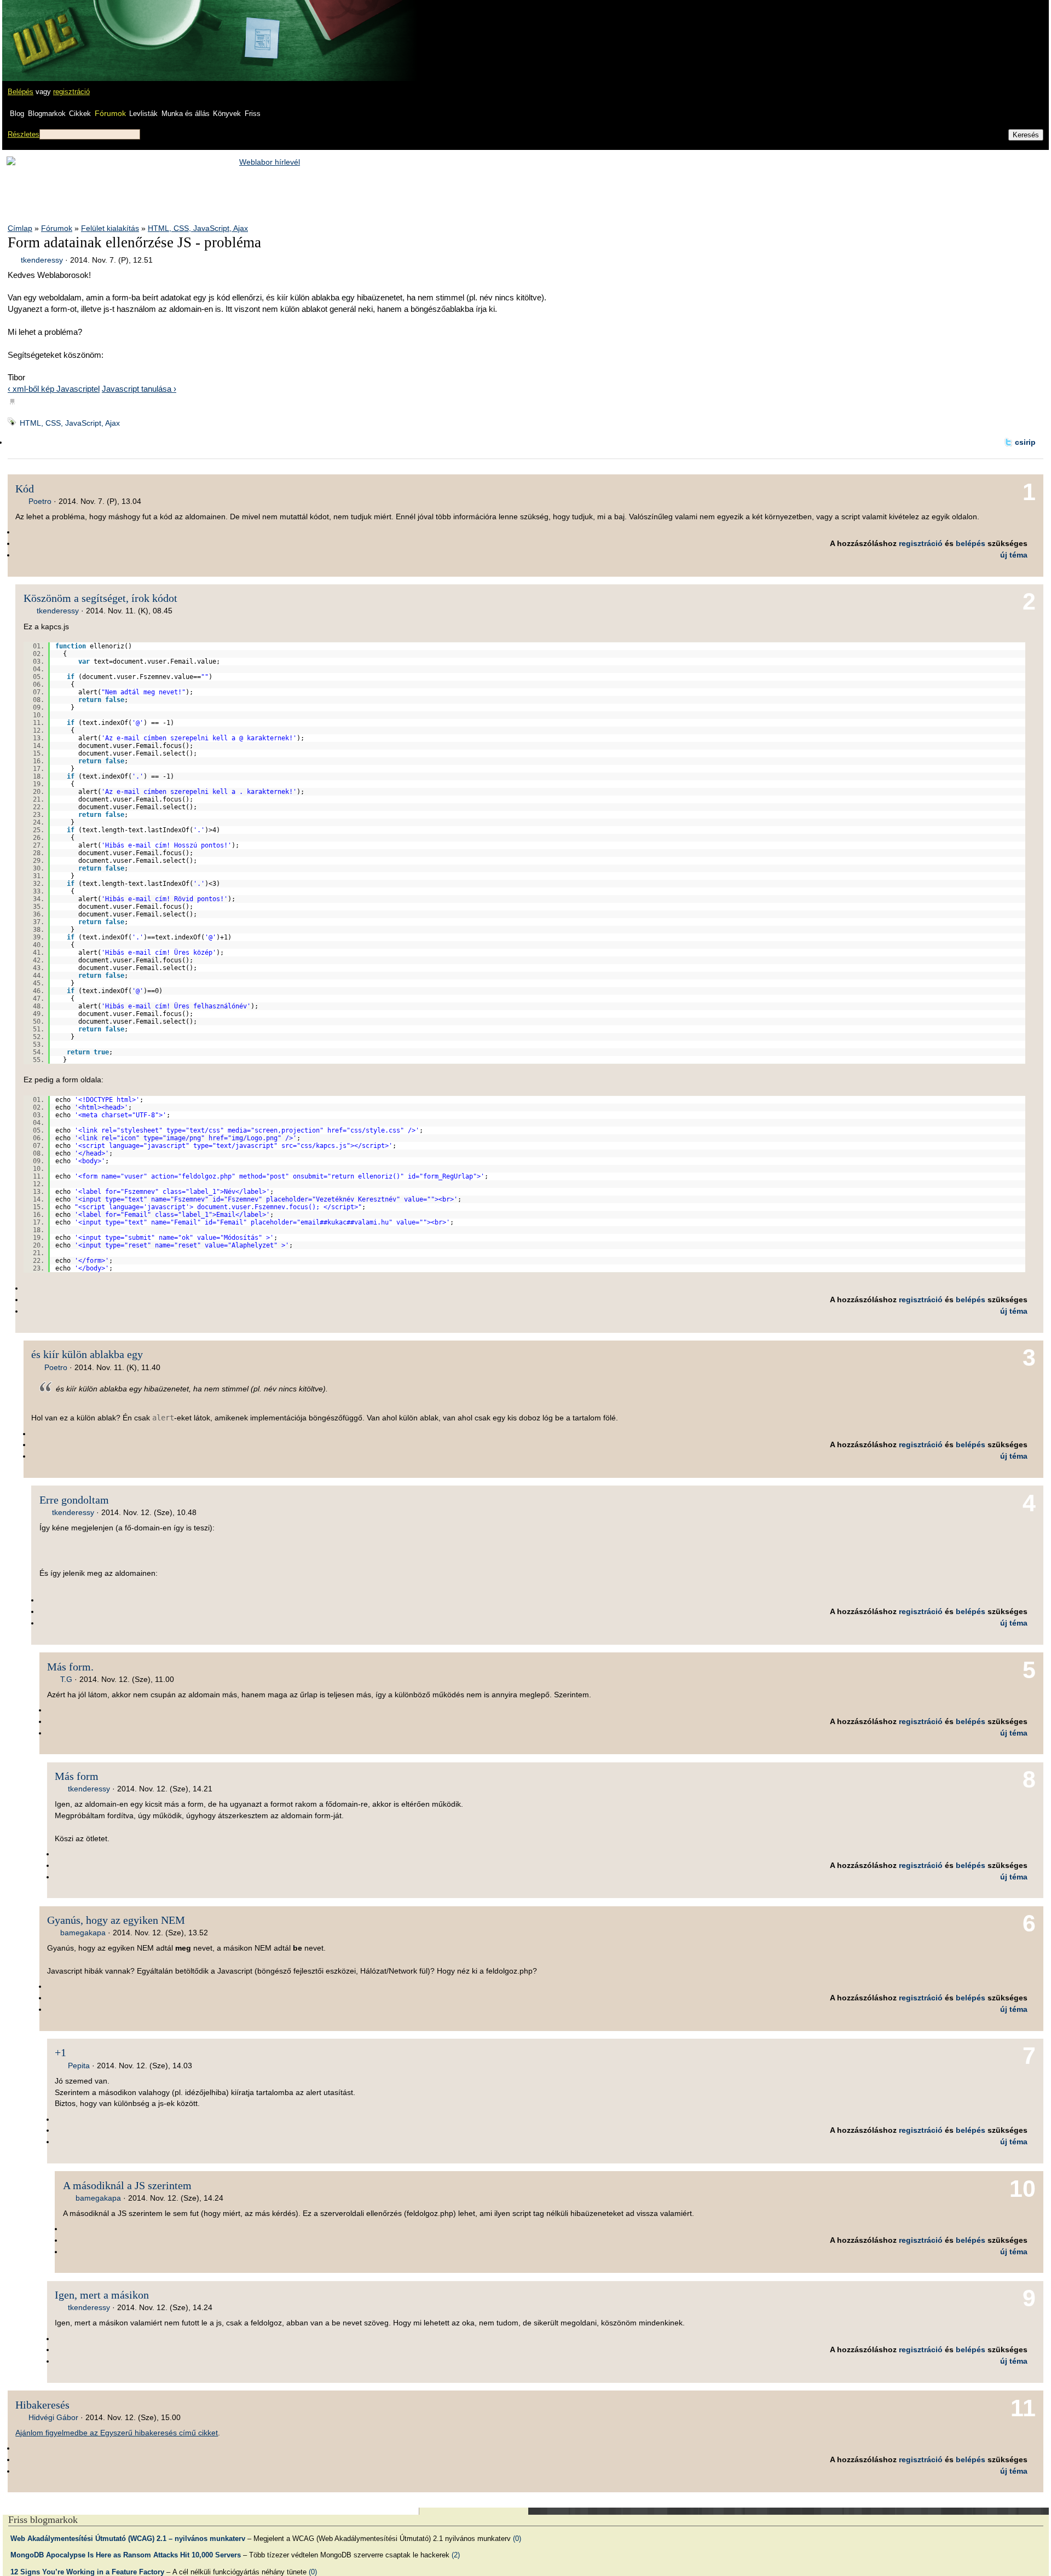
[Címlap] (44, 30)
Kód (25, 489)
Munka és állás (186, 114)
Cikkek (80, 114)
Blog (17, 114)
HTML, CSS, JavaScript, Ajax (198, 228)
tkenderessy (42, 260)
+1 (60, 2052)
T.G (66, 1679)
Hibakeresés (42, 2405)
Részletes (24, 134)
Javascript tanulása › (139, 389)
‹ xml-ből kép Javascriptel (54, 389)
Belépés (21, 92)
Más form (77, 1776)
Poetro (40, 501)
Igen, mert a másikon (102, 2295)
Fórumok (110, 113)
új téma (1014, 555)
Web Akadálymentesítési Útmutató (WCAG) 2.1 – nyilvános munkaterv (128, 2539)
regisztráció (71, 92)
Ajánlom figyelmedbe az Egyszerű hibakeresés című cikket (117, 2433)
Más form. (70, 1667)
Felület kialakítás (110, 228)
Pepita (79, 2066)
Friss (253, 114)
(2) (456, 2555)
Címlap (20, 228)
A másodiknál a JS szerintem (127, 2185)
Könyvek (227, 114)
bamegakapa (83, 1933)
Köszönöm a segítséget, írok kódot (100, 598)
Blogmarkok (47, 114)
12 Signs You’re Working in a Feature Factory (87, 2572)
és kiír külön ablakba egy (87, 1354)
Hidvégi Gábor (53, 2417)
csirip (1025, 442)
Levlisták (143, 114)
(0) (517, 2539)
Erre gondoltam (74, 1500)
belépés (971, 543)
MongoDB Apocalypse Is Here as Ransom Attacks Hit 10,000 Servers (126, 2555)
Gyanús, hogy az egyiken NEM (116, 1920)
